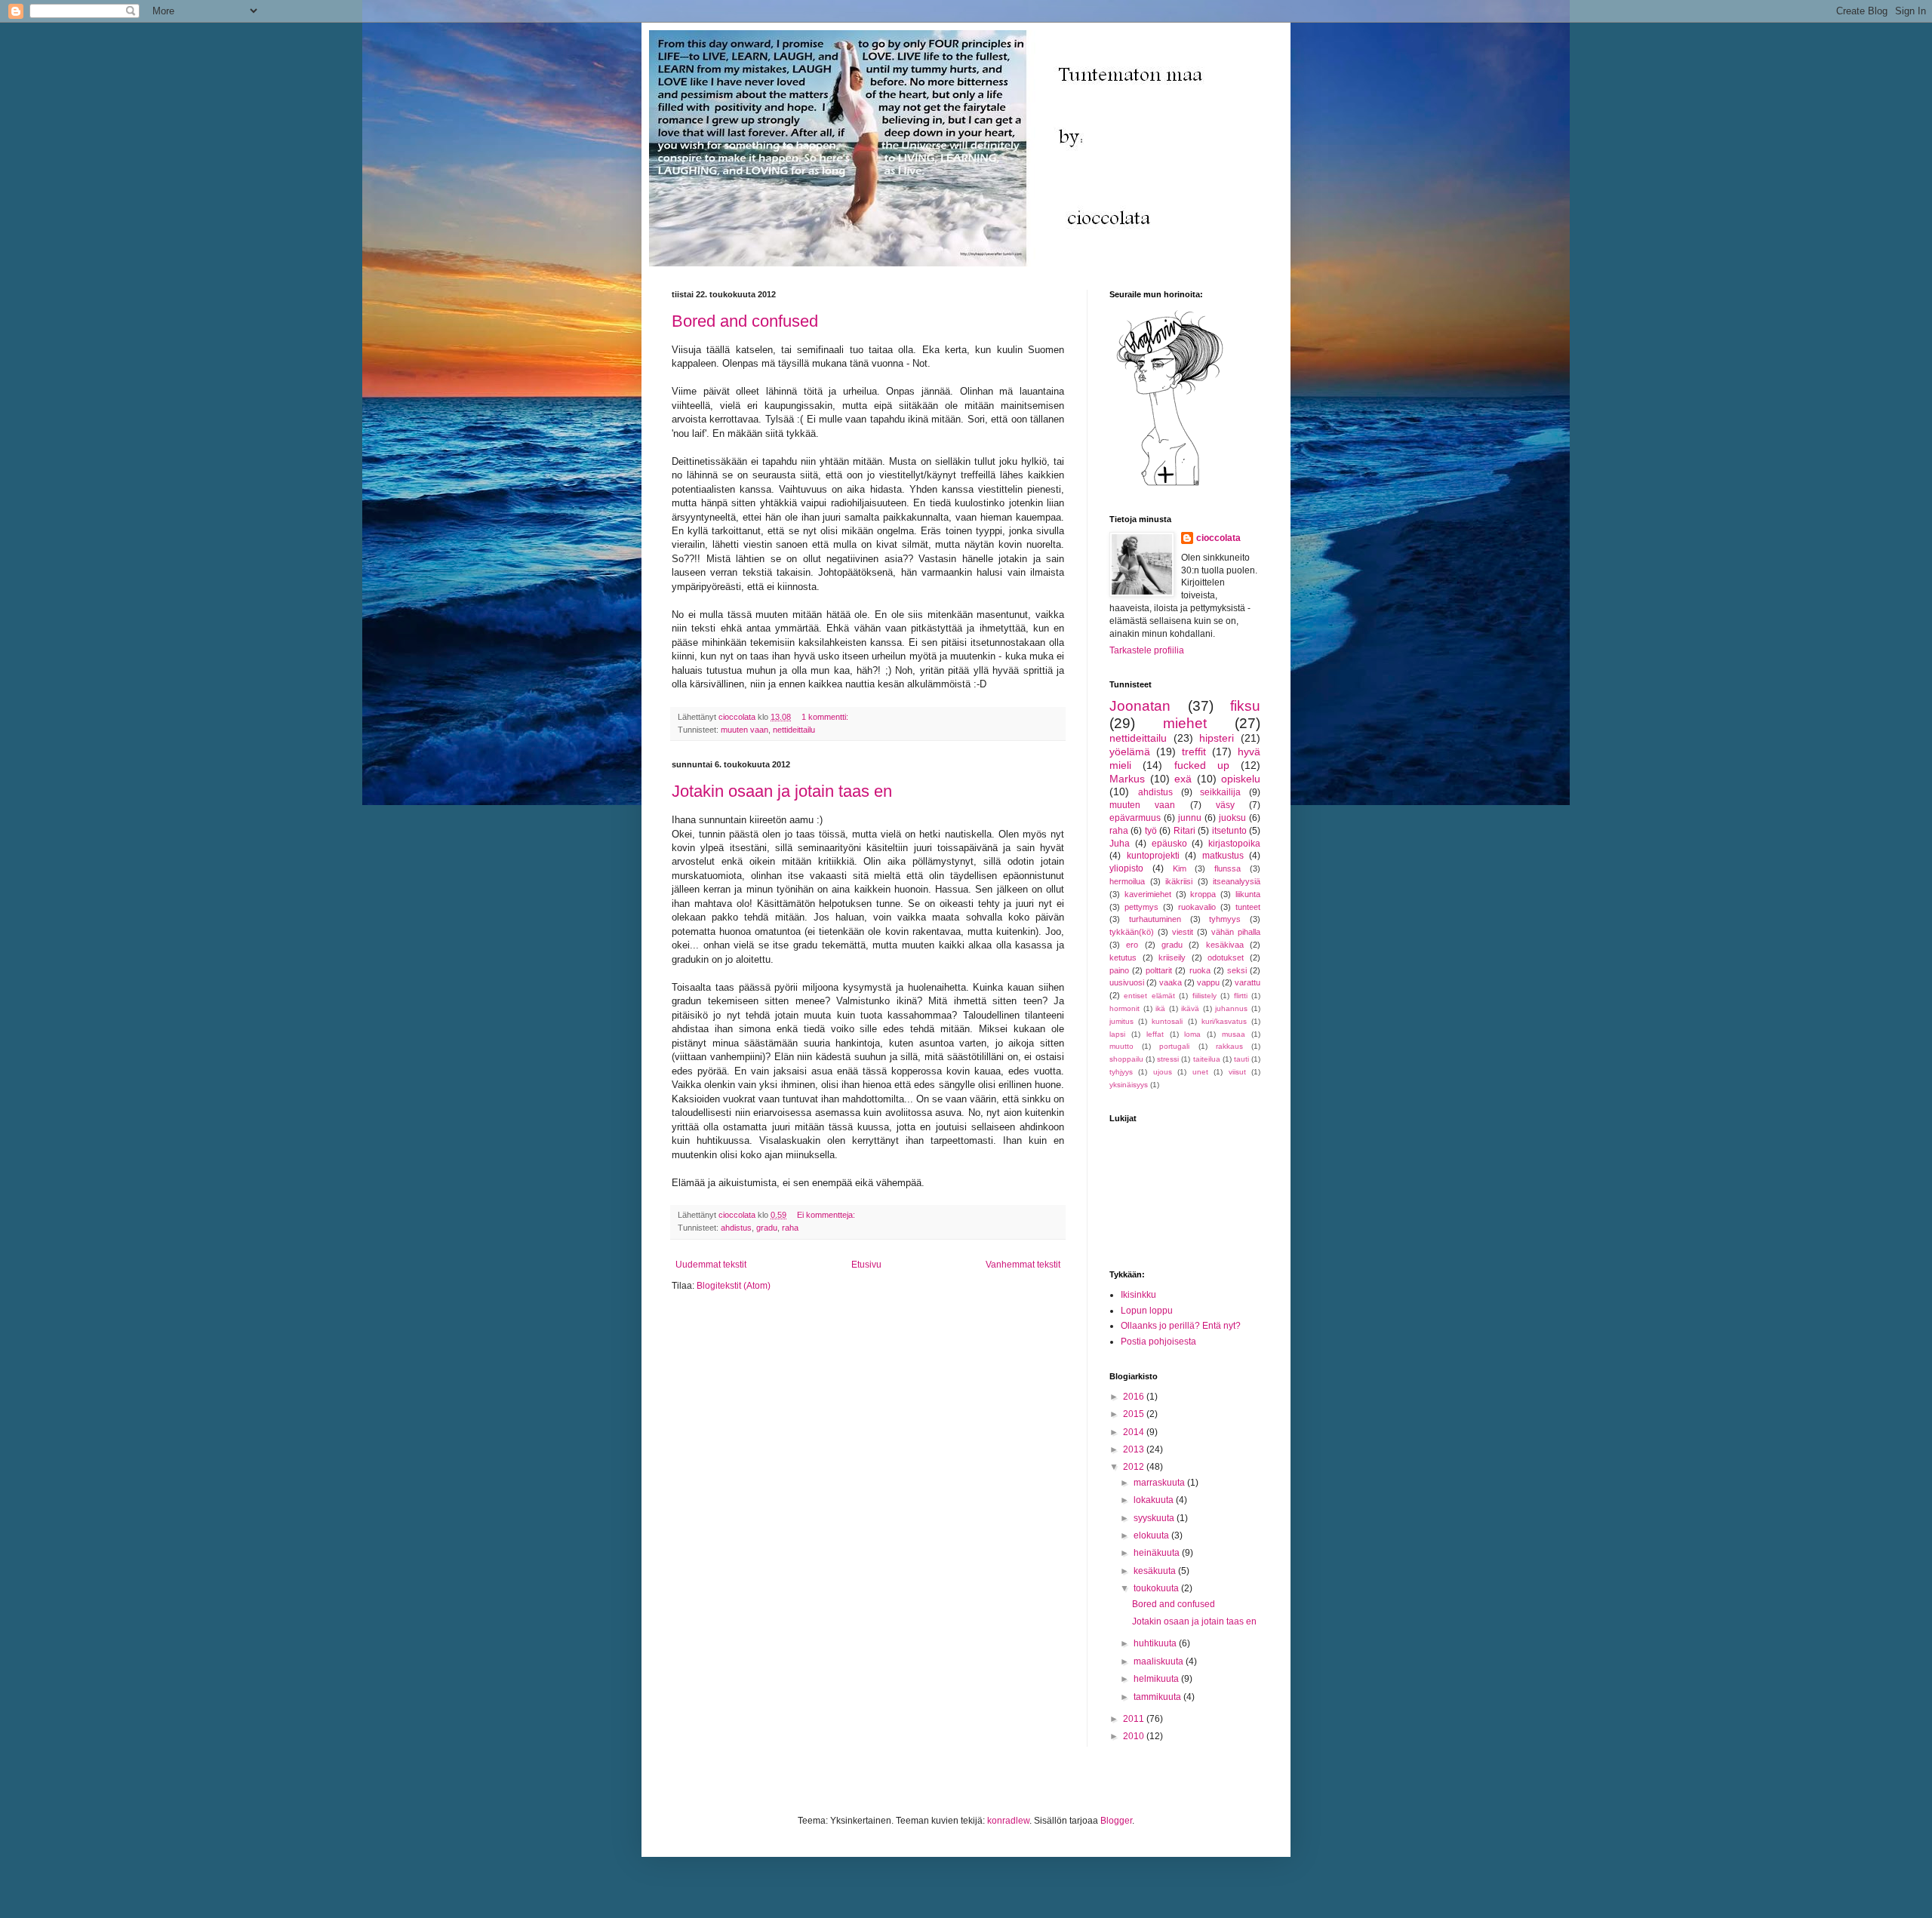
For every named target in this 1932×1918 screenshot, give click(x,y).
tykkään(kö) (1132, 932)
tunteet (1248, 907)
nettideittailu (794, 730)
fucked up (1202, 765)
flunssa (1227, 868)
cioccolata (1218, 538)
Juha (1120, 844)
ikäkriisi (1179, 881)
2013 (1135, 1449)
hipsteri (1217, 738)
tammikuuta (1158, 1697)
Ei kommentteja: (827, 1215)
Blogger (1116, 1821)
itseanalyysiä (1237, 881)
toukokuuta (1157, 1588)
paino (1119, 970)
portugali (1174, 1046)
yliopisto (1126, 868)
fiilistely (1204, 996)
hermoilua (1127, 881)
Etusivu (866, 1265)
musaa (1234, 1034)
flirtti (1241, 996)
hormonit (1124, 1008)
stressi (1168, 1059)
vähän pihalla (1236, 932)
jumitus (1121, 1021)
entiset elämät (1149, 996)
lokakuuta (1155, 1500)
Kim (1180, 868)
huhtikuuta (1156, 1643)
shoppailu (1126, 1059)
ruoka (1200, 970)
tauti (1241, 1059)
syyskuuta (1155, 1518)
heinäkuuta (1158, 1553)
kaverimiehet (1148, 894)
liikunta (1248, 894)
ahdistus (736, 1228)
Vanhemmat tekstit (1023, 1265)
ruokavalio (1197, 907)
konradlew (1008, 1821)
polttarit (1159, 970)
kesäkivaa (1225, 945)
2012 (1135, 1467)
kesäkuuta (1156, 1571)
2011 (1135, 1719)
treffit (1194, 752)
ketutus (1123, 957)
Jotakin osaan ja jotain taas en (782, 791)
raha (790, 1228)
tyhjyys (1121, 1072)
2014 (1135, 1432)
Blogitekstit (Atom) (734, 1286)
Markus (1127, 779)
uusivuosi (1127, 982)
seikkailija (1220, 792)
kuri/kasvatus (1224, 1021)
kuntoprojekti (1153, 856)
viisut (1237, 1072)
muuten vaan (744, 730)
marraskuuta (1160, 1483)
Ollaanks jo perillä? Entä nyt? (1181, 1326)
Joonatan (1140, 706)
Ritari (1184, 831)
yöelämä (1130, 752)
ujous (1163, 1072)
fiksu (1245, 706)
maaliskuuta (1160, 1661)
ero (1132, 945)
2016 (1135, 1397)
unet (1200, 1072)
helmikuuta (1157, 1679)
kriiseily (1172, 957)
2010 (1135, 1736)
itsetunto (1229, 831)
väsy (1225, 805)
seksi (1237, 970)
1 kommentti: (826, 717)
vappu (1208, 982)
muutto (1121, 1046)
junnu (1190, 818)
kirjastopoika (1234, 844)
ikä (1160, 1008)
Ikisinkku (1138, 1295)
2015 (1135, 1414)
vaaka (1171, 982)
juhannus (1231, 1008)
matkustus (1223, 856)
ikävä (1190, 1008)
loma (1192, 1034)
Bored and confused (745, 321)
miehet (1185, 723)
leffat (1155, 1034)
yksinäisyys (1129, 1085)
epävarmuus (1135, 818)
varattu (1247, 982)
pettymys (1141, 907)
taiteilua (1207, 1059)
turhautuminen (1155, 919)
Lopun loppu (1147, 1311)
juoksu (1232, 818)
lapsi (1117, 1034)
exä (1183, 779)
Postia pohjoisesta (1158, 1342)
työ (1151, 831)
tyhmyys (1225, 919)
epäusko (1169, 844)
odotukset (1226, 957)
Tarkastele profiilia (1147, 650)
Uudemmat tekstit (711, 1265)
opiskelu (1241, 779)
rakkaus (1229, 1046)
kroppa (1203, 894)
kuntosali (1167, 1021)
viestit (1183, 932)
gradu (767, 1228)
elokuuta (1152, 1535)
